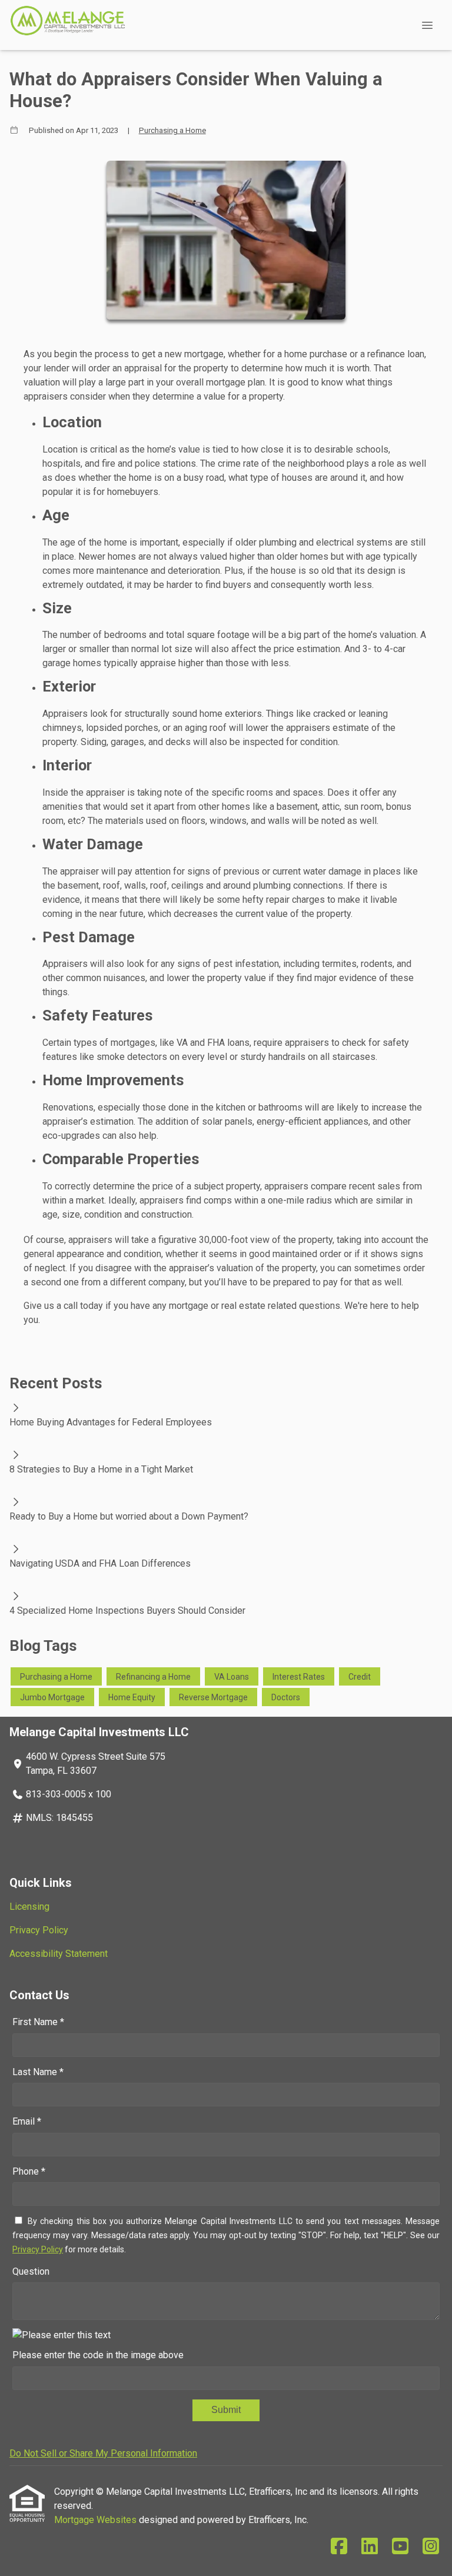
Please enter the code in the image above (98, 2355)
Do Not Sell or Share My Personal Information (103, 2453)
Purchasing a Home (172, 130)
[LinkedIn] (370, 2547)
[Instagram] (431, 2547)
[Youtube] (400, 2547)
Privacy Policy (39, 1930)
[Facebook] (339, 2547)
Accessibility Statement (59, 1954)
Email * (27, 2121)
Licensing (29, 1907)
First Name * (38, 2022)
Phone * (29, 2171)
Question (31, 2271)
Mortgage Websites (97, 2520)
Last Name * (38, 2072)
